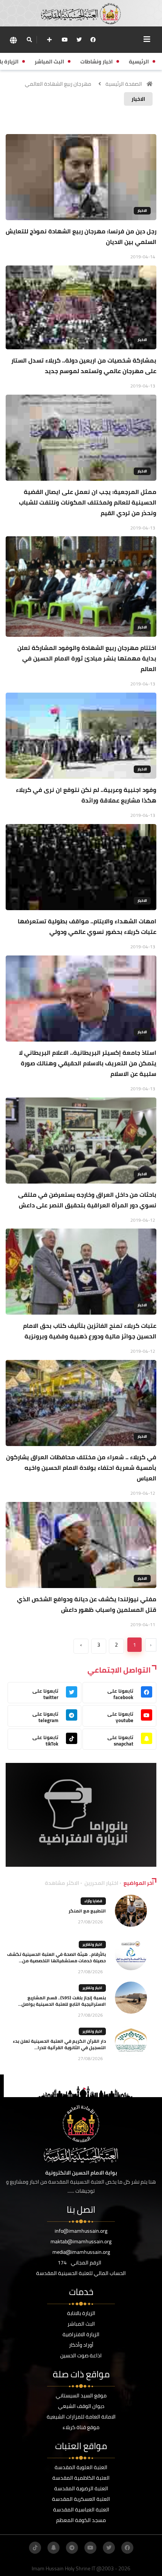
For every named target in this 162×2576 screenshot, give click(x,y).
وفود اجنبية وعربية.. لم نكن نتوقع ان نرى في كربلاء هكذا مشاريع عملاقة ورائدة (86, 795)
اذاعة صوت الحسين (81, 2355)
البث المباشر (81, 2324)
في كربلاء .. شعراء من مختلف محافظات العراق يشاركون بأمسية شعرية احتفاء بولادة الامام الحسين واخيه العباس (81, 1468)
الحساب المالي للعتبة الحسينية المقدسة (81, 2273)
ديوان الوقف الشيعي (81, 2406)
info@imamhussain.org (81, 2231)
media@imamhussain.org (81, 2252)
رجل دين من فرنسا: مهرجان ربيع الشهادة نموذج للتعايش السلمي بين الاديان (81, 236)
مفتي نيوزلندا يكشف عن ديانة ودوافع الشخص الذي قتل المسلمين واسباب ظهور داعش (87, 1604)
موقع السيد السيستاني (81, 2395)
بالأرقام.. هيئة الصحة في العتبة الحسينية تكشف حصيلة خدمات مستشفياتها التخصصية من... (57, 1957)
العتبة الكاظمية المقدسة (81, 2478)
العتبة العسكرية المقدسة (81, 2499)
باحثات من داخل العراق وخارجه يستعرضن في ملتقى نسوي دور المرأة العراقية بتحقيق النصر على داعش (87, 1200)
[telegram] (72, 2548)
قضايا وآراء (93, 1901)
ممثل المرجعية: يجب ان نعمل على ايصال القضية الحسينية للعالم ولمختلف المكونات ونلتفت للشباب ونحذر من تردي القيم (88, 502)
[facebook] (93, 40)
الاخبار (142, 211)
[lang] (13, 40)
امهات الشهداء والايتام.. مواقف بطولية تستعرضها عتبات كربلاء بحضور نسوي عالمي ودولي (87, 926)
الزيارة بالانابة (81, 2313)
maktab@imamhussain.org (81, 2241)
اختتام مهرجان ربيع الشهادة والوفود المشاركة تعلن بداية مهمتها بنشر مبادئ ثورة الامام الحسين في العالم (87, 658)
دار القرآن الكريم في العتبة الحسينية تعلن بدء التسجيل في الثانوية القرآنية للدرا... (59, 2044)
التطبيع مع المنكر (87, 1911)
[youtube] (65, 40)
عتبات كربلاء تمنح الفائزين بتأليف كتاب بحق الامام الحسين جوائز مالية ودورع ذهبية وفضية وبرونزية (90, 1331)
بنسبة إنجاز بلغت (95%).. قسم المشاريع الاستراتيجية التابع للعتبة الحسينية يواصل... (62, 2001)
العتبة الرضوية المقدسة (81, 2488)
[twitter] (79, 40)
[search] (29, 40)
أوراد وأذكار (81, 2345)
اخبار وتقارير (92, 1944)
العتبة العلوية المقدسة (81, 2467)
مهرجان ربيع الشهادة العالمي (58, 84)
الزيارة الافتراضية (81, 2334)
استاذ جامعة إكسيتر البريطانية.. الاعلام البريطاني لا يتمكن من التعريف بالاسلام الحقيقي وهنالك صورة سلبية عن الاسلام (88, 1063)
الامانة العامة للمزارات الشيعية (81, 2417)
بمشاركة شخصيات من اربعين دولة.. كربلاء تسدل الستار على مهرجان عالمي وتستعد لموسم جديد (84, 366)
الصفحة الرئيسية (124, 84)
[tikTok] (35, 2548)
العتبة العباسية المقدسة (81, 2510)
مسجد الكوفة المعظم (81, 2520)
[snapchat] (53, 2548)
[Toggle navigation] (147, 39)
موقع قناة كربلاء (81, 2427)
